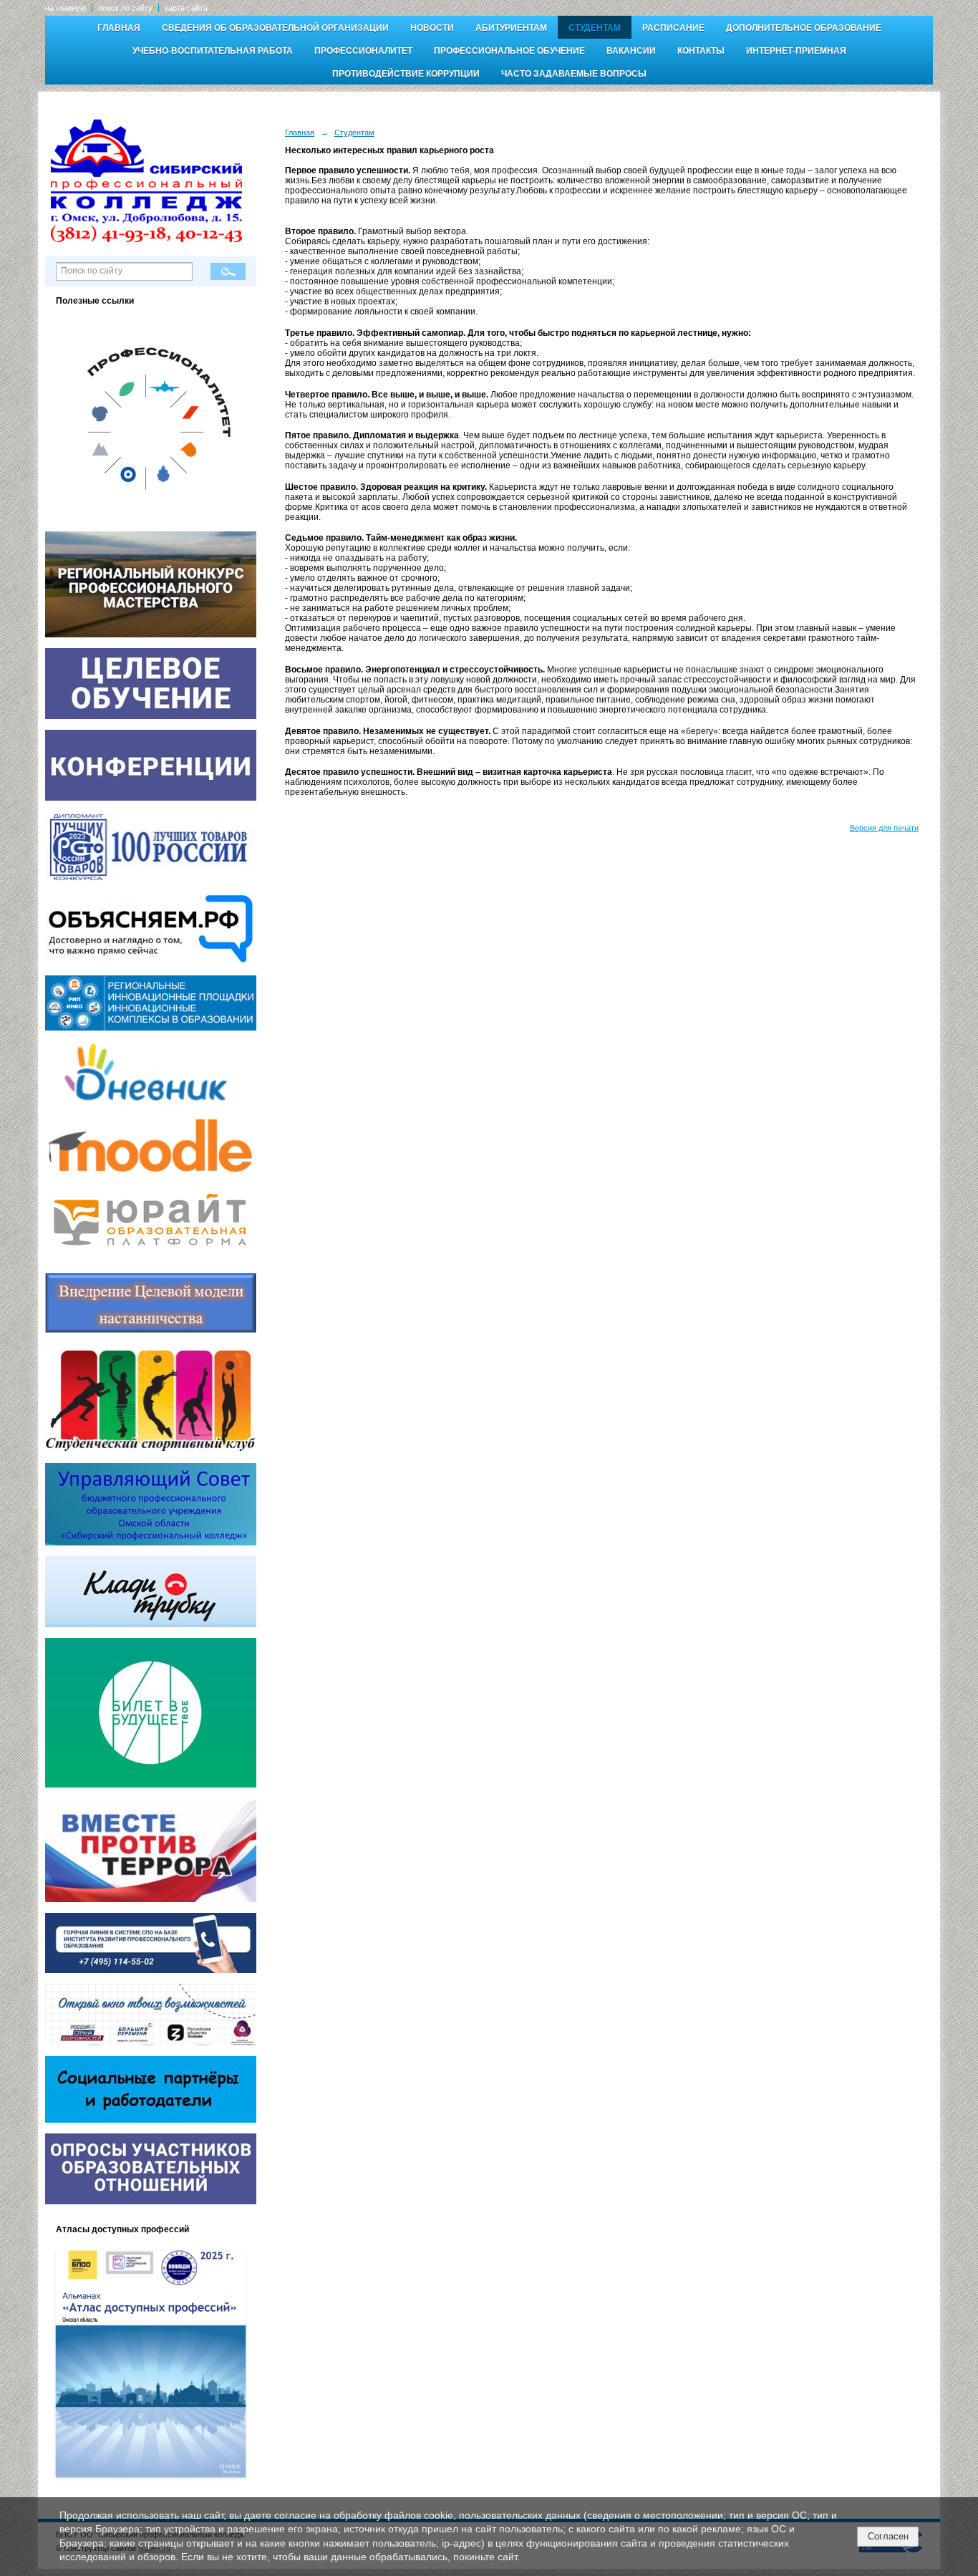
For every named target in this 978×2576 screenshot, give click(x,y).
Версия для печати (884, 828)
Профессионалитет (363, 51)
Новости (432, 28)
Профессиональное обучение (509, 51)
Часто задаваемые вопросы (574, 74)
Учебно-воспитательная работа (213, 51)
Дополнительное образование (804, 28)
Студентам (595, 28)
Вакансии (631, 51)
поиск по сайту (125, 8)
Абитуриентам (511, 28)
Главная (119, 28)
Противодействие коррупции (406, 74)
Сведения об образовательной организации (275, 28)
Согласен (888, 2536)
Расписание (673, 28)
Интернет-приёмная (796, 51)
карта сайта (186, 8)
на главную (66, 8)
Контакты (701, 51)
